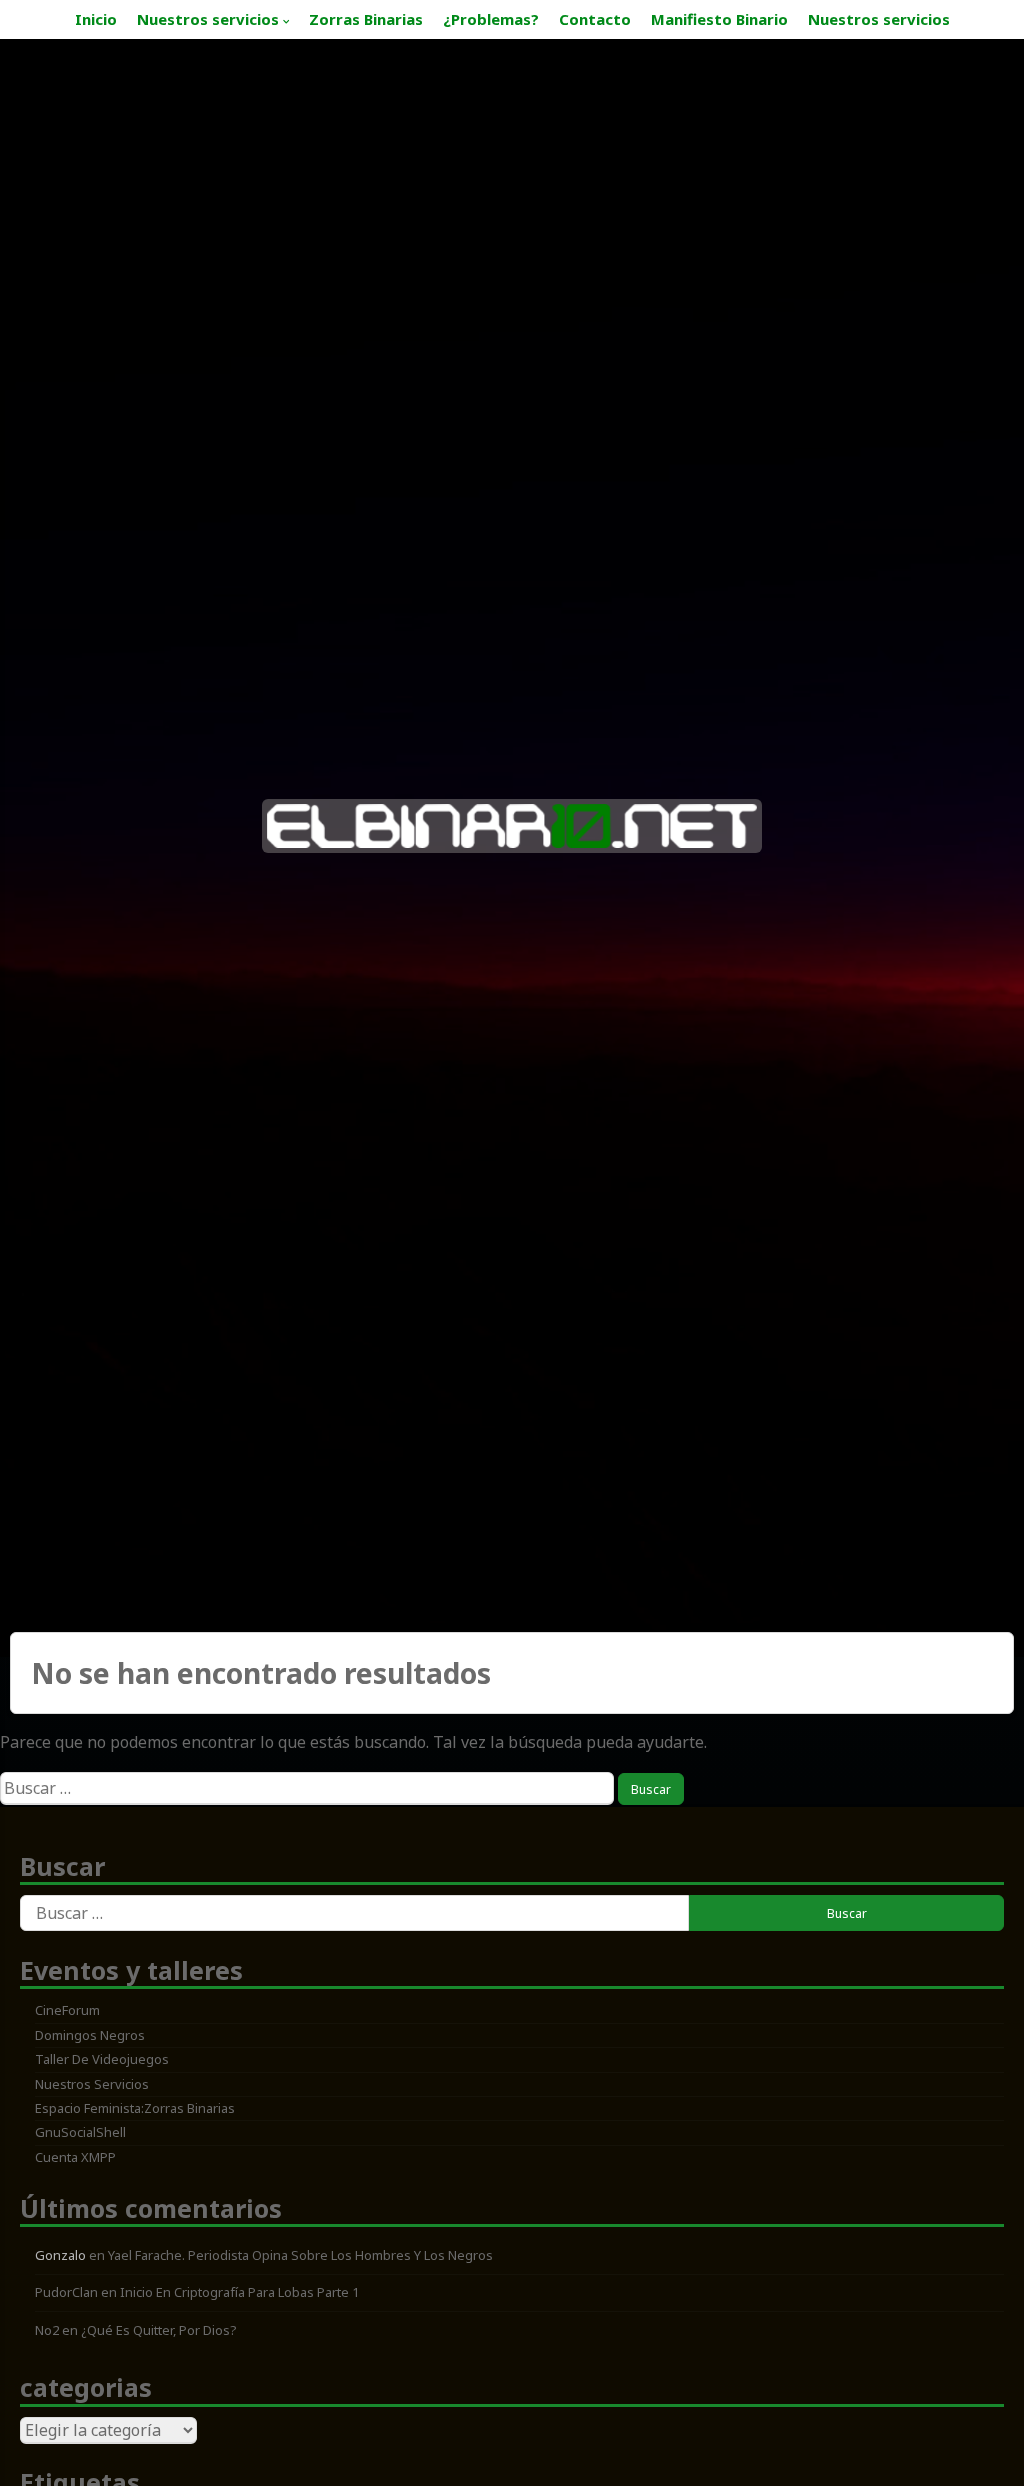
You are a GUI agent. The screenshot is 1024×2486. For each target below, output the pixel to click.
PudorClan (66, 2292)
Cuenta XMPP (75, 2157)
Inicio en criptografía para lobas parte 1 (239, 2292)
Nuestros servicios (208, 19)
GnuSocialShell (80, 2132)
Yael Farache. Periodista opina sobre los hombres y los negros (300, 2255)
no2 (47, 2330)
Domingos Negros (90, 2035)
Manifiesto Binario (719, 19)
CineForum (67, 2010)
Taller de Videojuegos (102, 2059)
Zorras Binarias (366, 19)
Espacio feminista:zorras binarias (135, 2108)
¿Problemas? (491, 19)
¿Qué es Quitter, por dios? (159, 2330)
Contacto (595, 19)
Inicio (96, 19)
